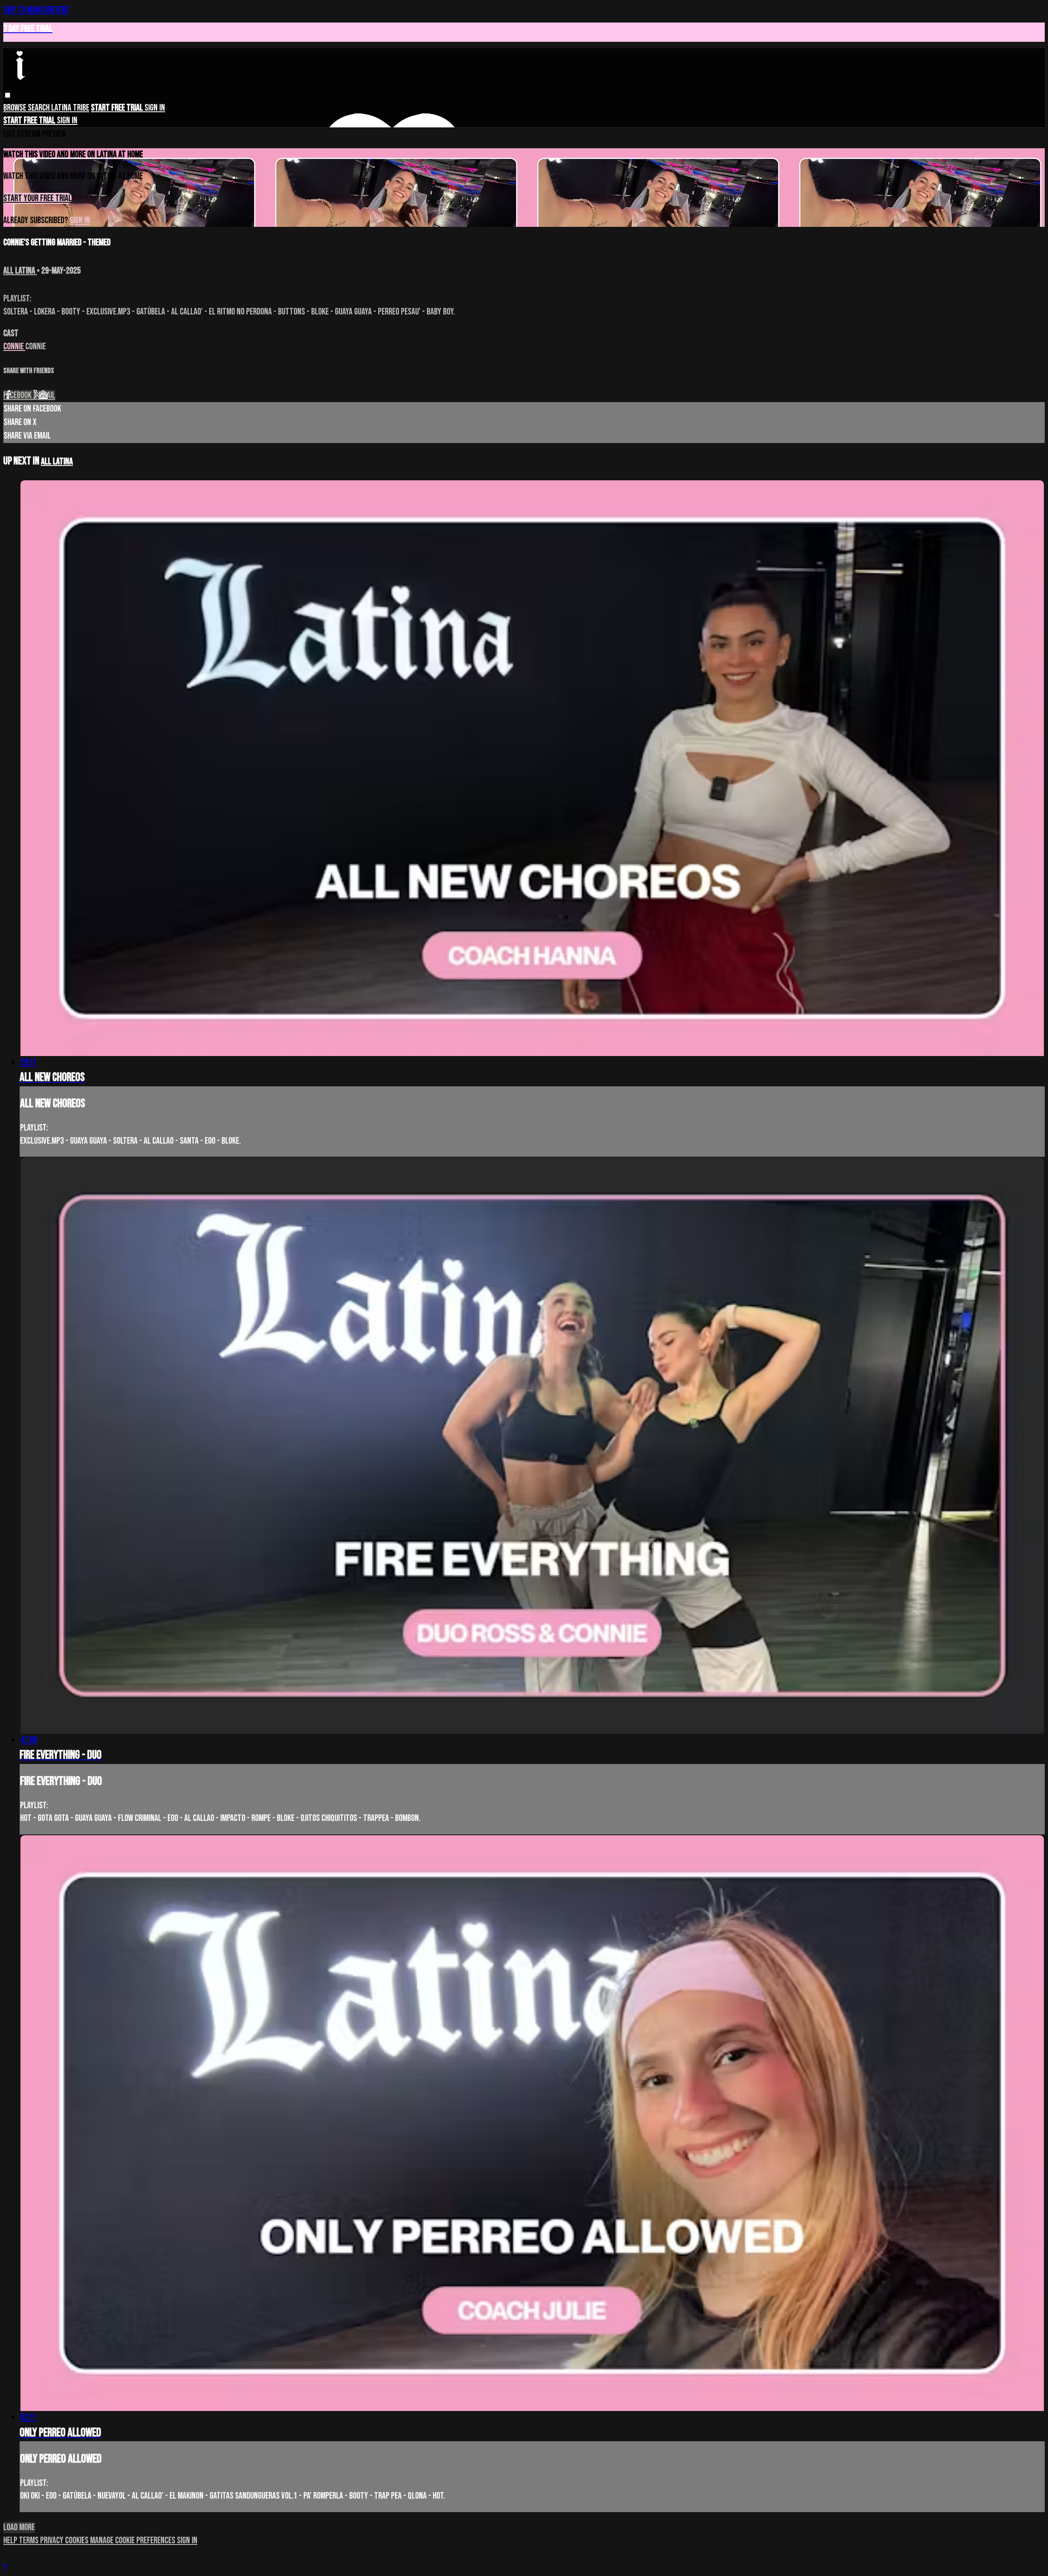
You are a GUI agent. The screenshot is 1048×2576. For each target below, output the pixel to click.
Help (11, 2541)
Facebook (18, 395)
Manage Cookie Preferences (133, 2541)
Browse (16, 108)
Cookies (78, 2541)
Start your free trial (37, 198)
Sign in (155, 108)
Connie (14, 347)
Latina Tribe (70, 108)
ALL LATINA (20, 271)
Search (40, 108)
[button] (8, 95)
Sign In (67, 121)
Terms (29, 2541)
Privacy (53, 2541)
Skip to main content (37, 10)
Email (47, 395)
